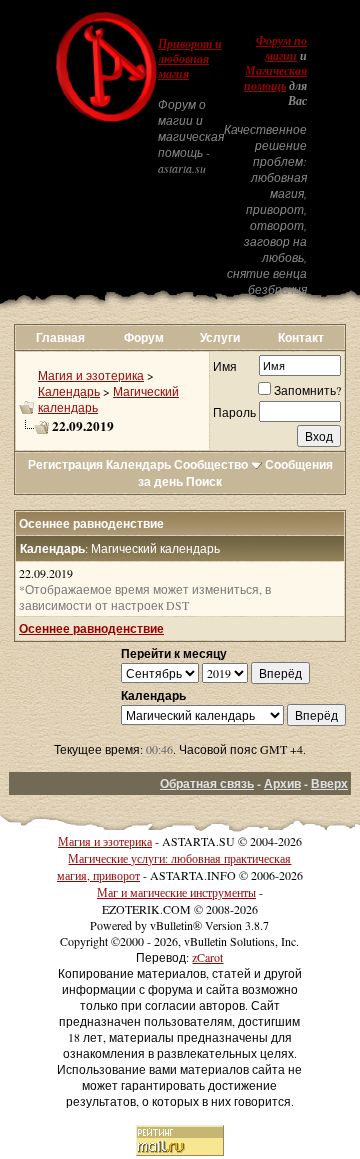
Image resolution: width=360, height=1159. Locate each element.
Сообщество (211, 464)
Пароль (234, 412)
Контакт (301, 337)
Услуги (220, 337)
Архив (282, 783)
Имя (225, 366)
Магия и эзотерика (91, 375)
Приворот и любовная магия (190, 59)
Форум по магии (281, 48)
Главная (60, 337)
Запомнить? (307, 390)
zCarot (207, 957)
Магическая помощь (275, 78)
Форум (144, 337)
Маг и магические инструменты (176, 892)
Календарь (69, 391)
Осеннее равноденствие (91, 628)
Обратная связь (207, 783)
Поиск (204, 481)
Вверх (329, 783)
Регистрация (65, 464)
